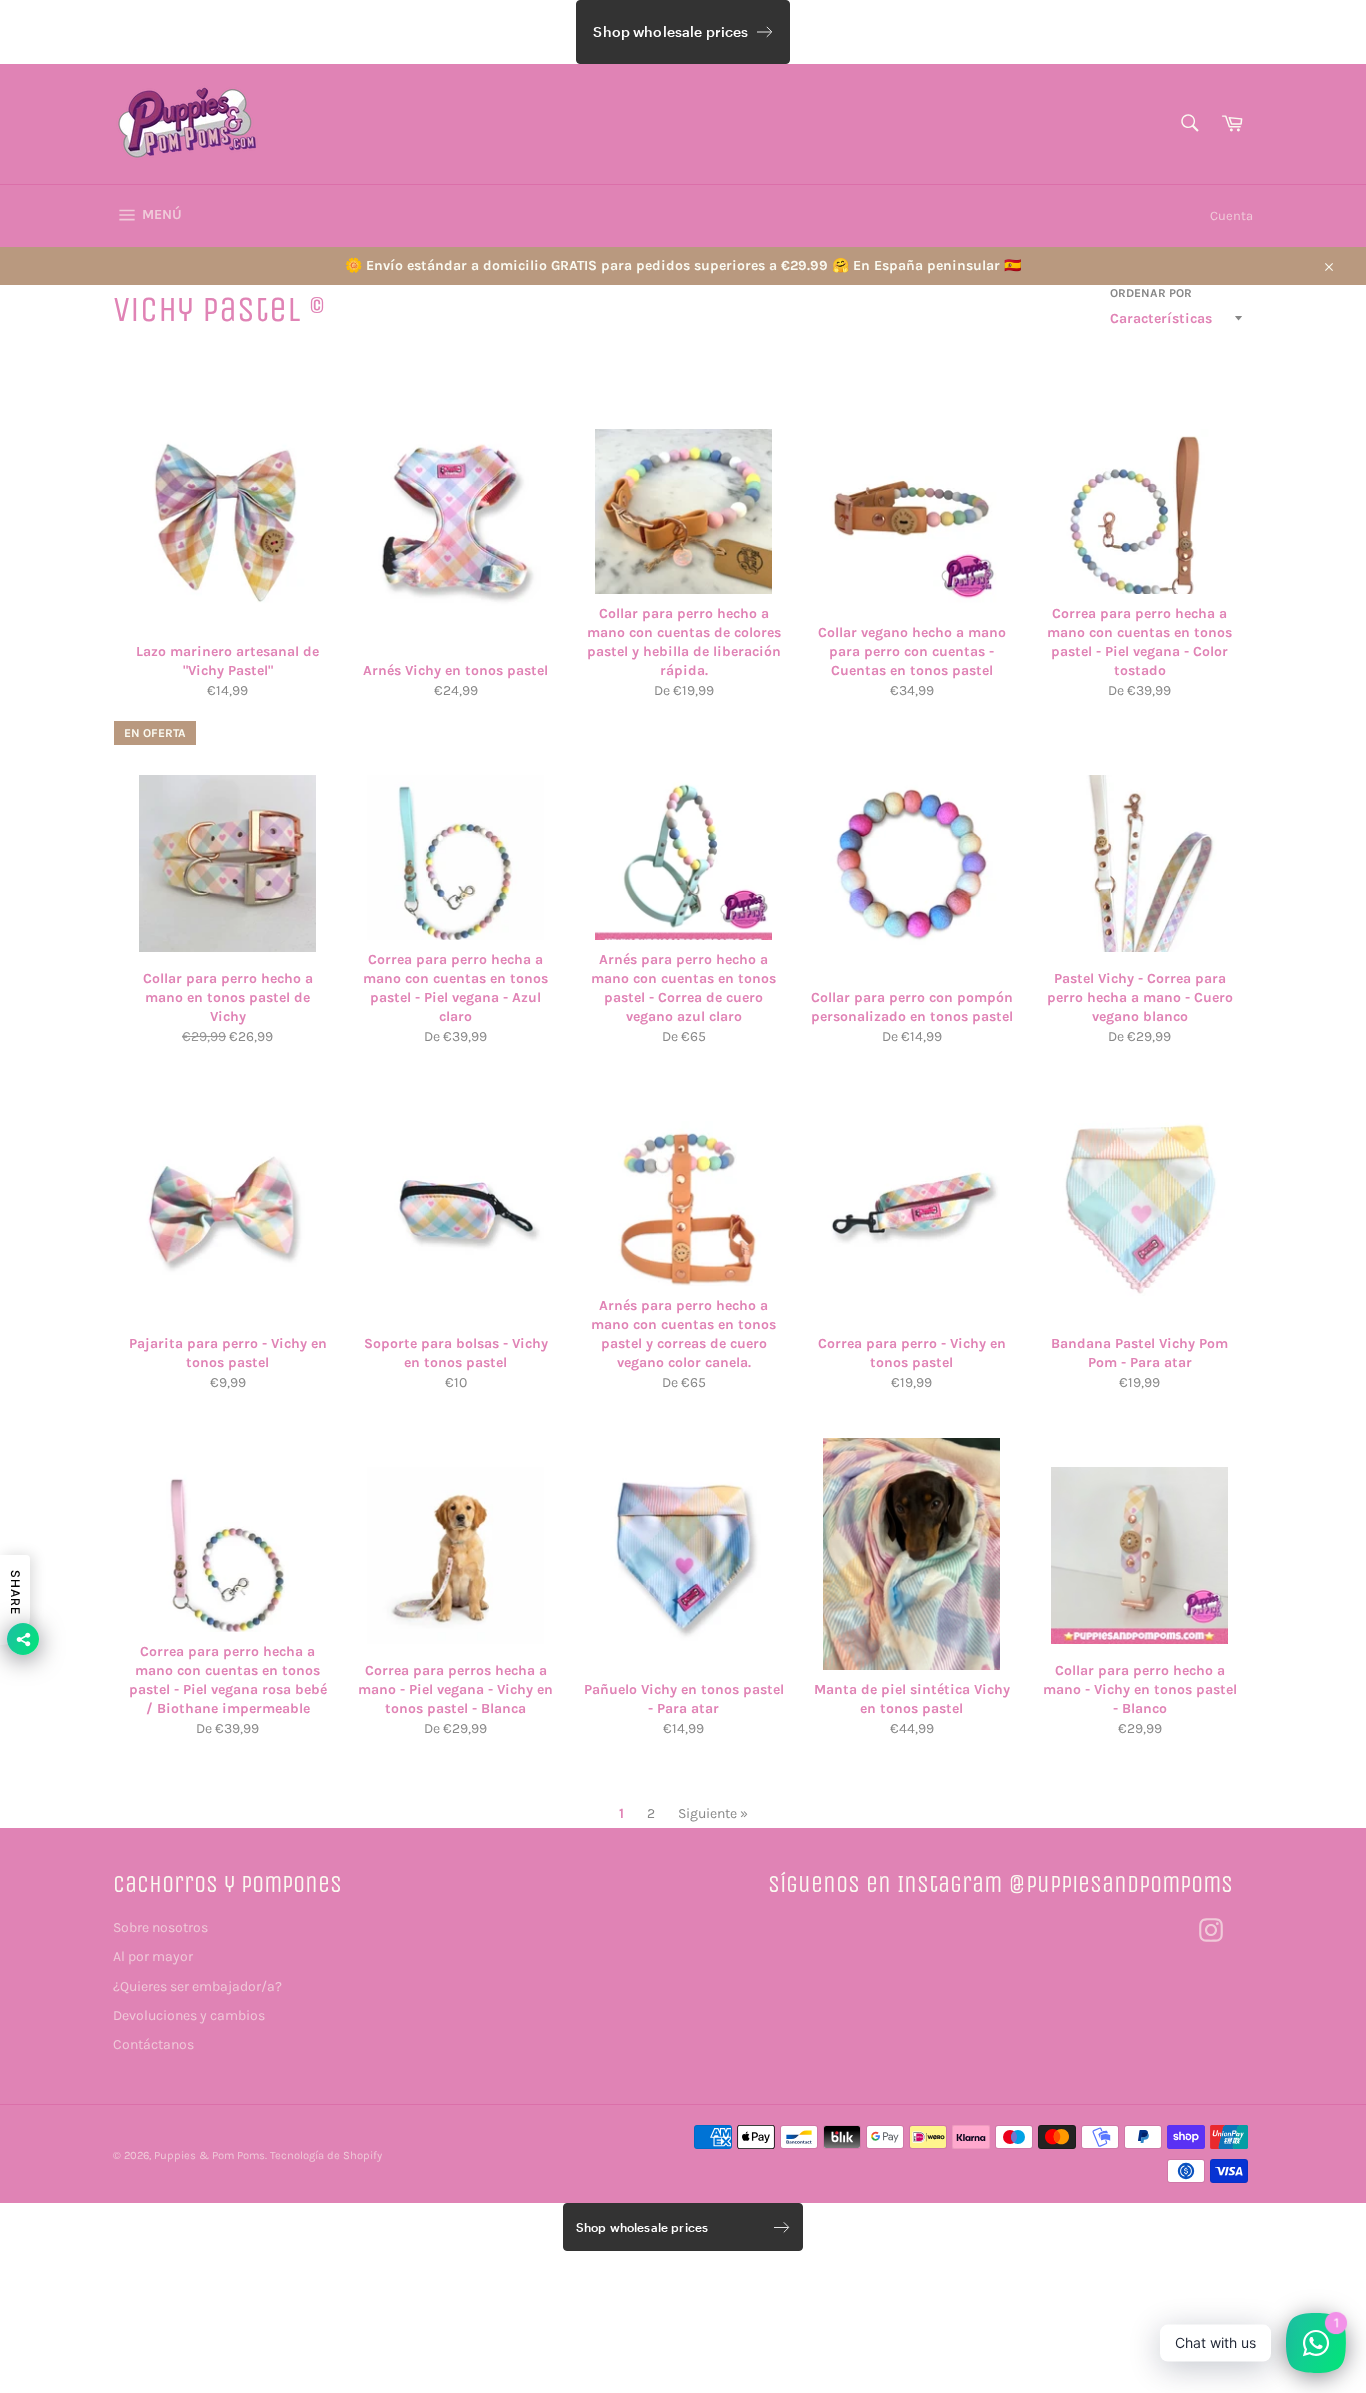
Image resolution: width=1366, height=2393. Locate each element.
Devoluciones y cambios (189, 2015)
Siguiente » (713, 1813)
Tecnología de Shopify (326, 2155)
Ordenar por (1151, 293)
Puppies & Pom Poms (209, 2155)
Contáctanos (153, 2044)
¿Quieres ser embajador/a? (197, 1986)
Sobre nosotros (160, 1927)
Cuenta (1231, 215)
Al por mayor (153, 1956)
